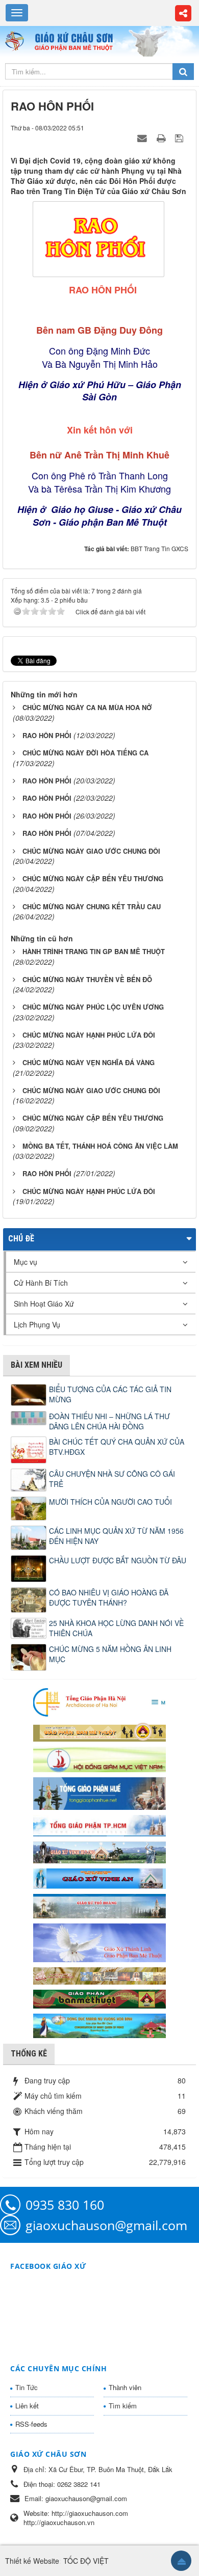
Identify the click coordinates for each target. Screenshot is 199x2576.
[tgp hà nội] (99, 1702)
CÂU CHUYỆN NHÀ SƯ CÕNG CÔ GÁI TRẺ (112, 1479)
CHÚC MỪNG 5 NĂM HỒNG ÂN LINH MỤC (110, 1654)
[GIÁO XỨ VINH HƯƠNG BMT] (99, 1851)
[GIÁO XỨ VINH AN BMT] (99, 1878)
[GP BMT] (99, 1998)
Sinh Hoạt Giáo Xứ (44, 1304)
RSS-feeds (31, 2424)
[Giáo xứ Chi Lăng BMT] (99, 1975)
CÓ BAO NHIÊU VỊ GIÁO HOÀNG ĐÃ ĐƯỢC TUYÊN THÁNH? (109, 1597)
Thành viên (125, 2387)
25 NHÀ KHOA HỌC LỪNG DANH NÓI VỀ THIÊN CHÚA (116, 1628)
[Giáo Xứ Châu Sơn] (17, 41)
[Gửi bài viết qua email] (143, 138)
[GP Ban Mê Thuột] (99, 1731)
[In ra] (162, 138)
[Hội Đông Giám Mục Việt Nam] (99, 1758)
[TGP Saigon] (99, 1824)
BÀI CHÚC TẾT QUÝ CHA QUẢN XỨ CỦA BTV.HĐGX (117, 1447)
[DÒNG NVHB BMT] (99, 2025)
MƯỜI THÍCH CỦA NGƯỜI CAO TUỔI (110, 1502)
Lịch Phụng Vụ (37, 1324)
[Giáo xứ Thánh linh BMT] (99, 1942)
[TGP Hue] (99, 1793)
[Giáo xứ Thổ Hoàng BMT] (99, 1905)
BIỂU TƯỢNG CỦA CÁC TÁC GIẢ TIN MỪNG (110, 1394)
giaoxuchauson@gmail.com (106, 2225)
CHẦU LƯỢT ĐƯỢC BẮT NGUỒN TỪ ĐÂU (118, 1560)
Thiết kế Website (32, 2561)
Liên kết (27, 2406)
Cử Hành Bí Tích (41, 1283)
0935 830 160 (65, 2205)
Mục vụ (26, 1262)
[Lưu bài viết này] (180, 138)
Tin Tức (27, 2387)
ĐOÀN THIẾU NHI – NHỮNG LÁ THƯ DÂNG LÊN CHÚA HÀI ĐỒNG (109, 1421)
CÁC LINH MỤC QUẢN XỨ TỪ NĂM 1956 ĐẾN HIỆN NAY (116, 1536)
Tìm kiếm (123, 2406)
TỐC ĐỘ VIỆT (86, 2561)
